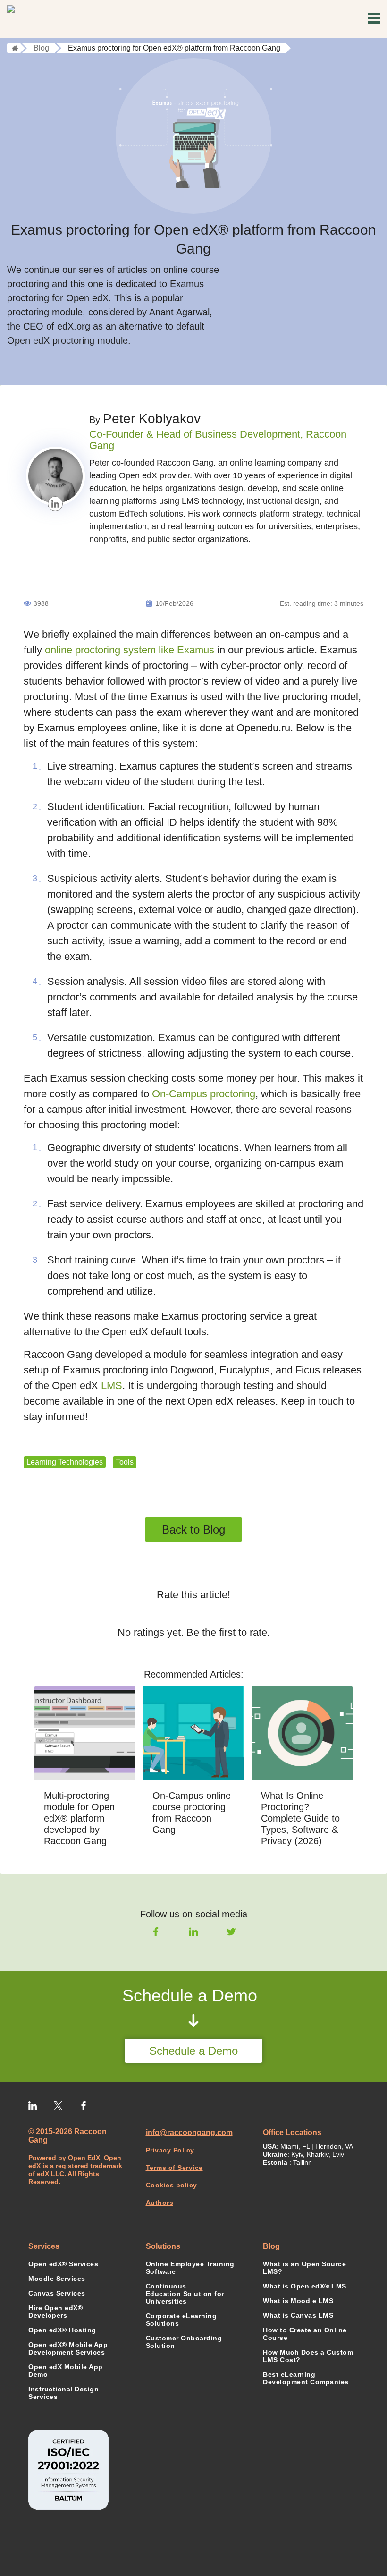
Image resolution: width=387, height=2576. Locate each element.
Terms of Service (174, 2168)
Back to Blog (193, 1529)
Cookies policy (172, 2185)
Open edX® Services (63, 2264)
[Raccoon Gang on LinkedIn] (33, 2104)
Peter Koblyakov (152, 419)
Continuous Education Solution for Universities (185, 2294)
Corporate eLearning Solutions (181, 2320)
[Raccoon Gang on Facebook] (84, 2104)
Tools (125, 1462)
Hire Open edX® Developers (55, 2312)
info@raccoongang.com (189, 2132)
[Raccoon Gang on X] (58, 2104)
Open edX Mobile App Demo (66, 2371)
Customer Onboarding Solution (184, 2342)
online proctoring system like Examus (130, 650)
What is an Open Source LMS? (304, 2268)
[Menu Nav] (374, 19)
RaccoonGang (48, 19)
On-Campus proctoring (204, 1094)
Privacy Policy (170, 2150)
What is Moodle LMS (298, 2301)
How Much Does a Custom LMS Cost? (308, 2356)
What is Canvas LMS (298, 2315)
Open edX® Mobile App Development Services (68, 2348)
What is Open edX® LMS (305, 2286)
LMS (112, 1385)
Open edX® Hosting (62, 2330)
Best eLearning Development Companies (306, 2378)
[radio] (161, 1613)
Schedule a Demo (193, 2051)
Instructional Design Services (63, 2393)
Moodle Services (57, 2279)
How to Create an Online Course (305, 2334)
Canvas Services (57, 2293)
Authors (160, 2203)
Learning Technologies (65, 1462)
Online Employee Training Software (190, 2268)
